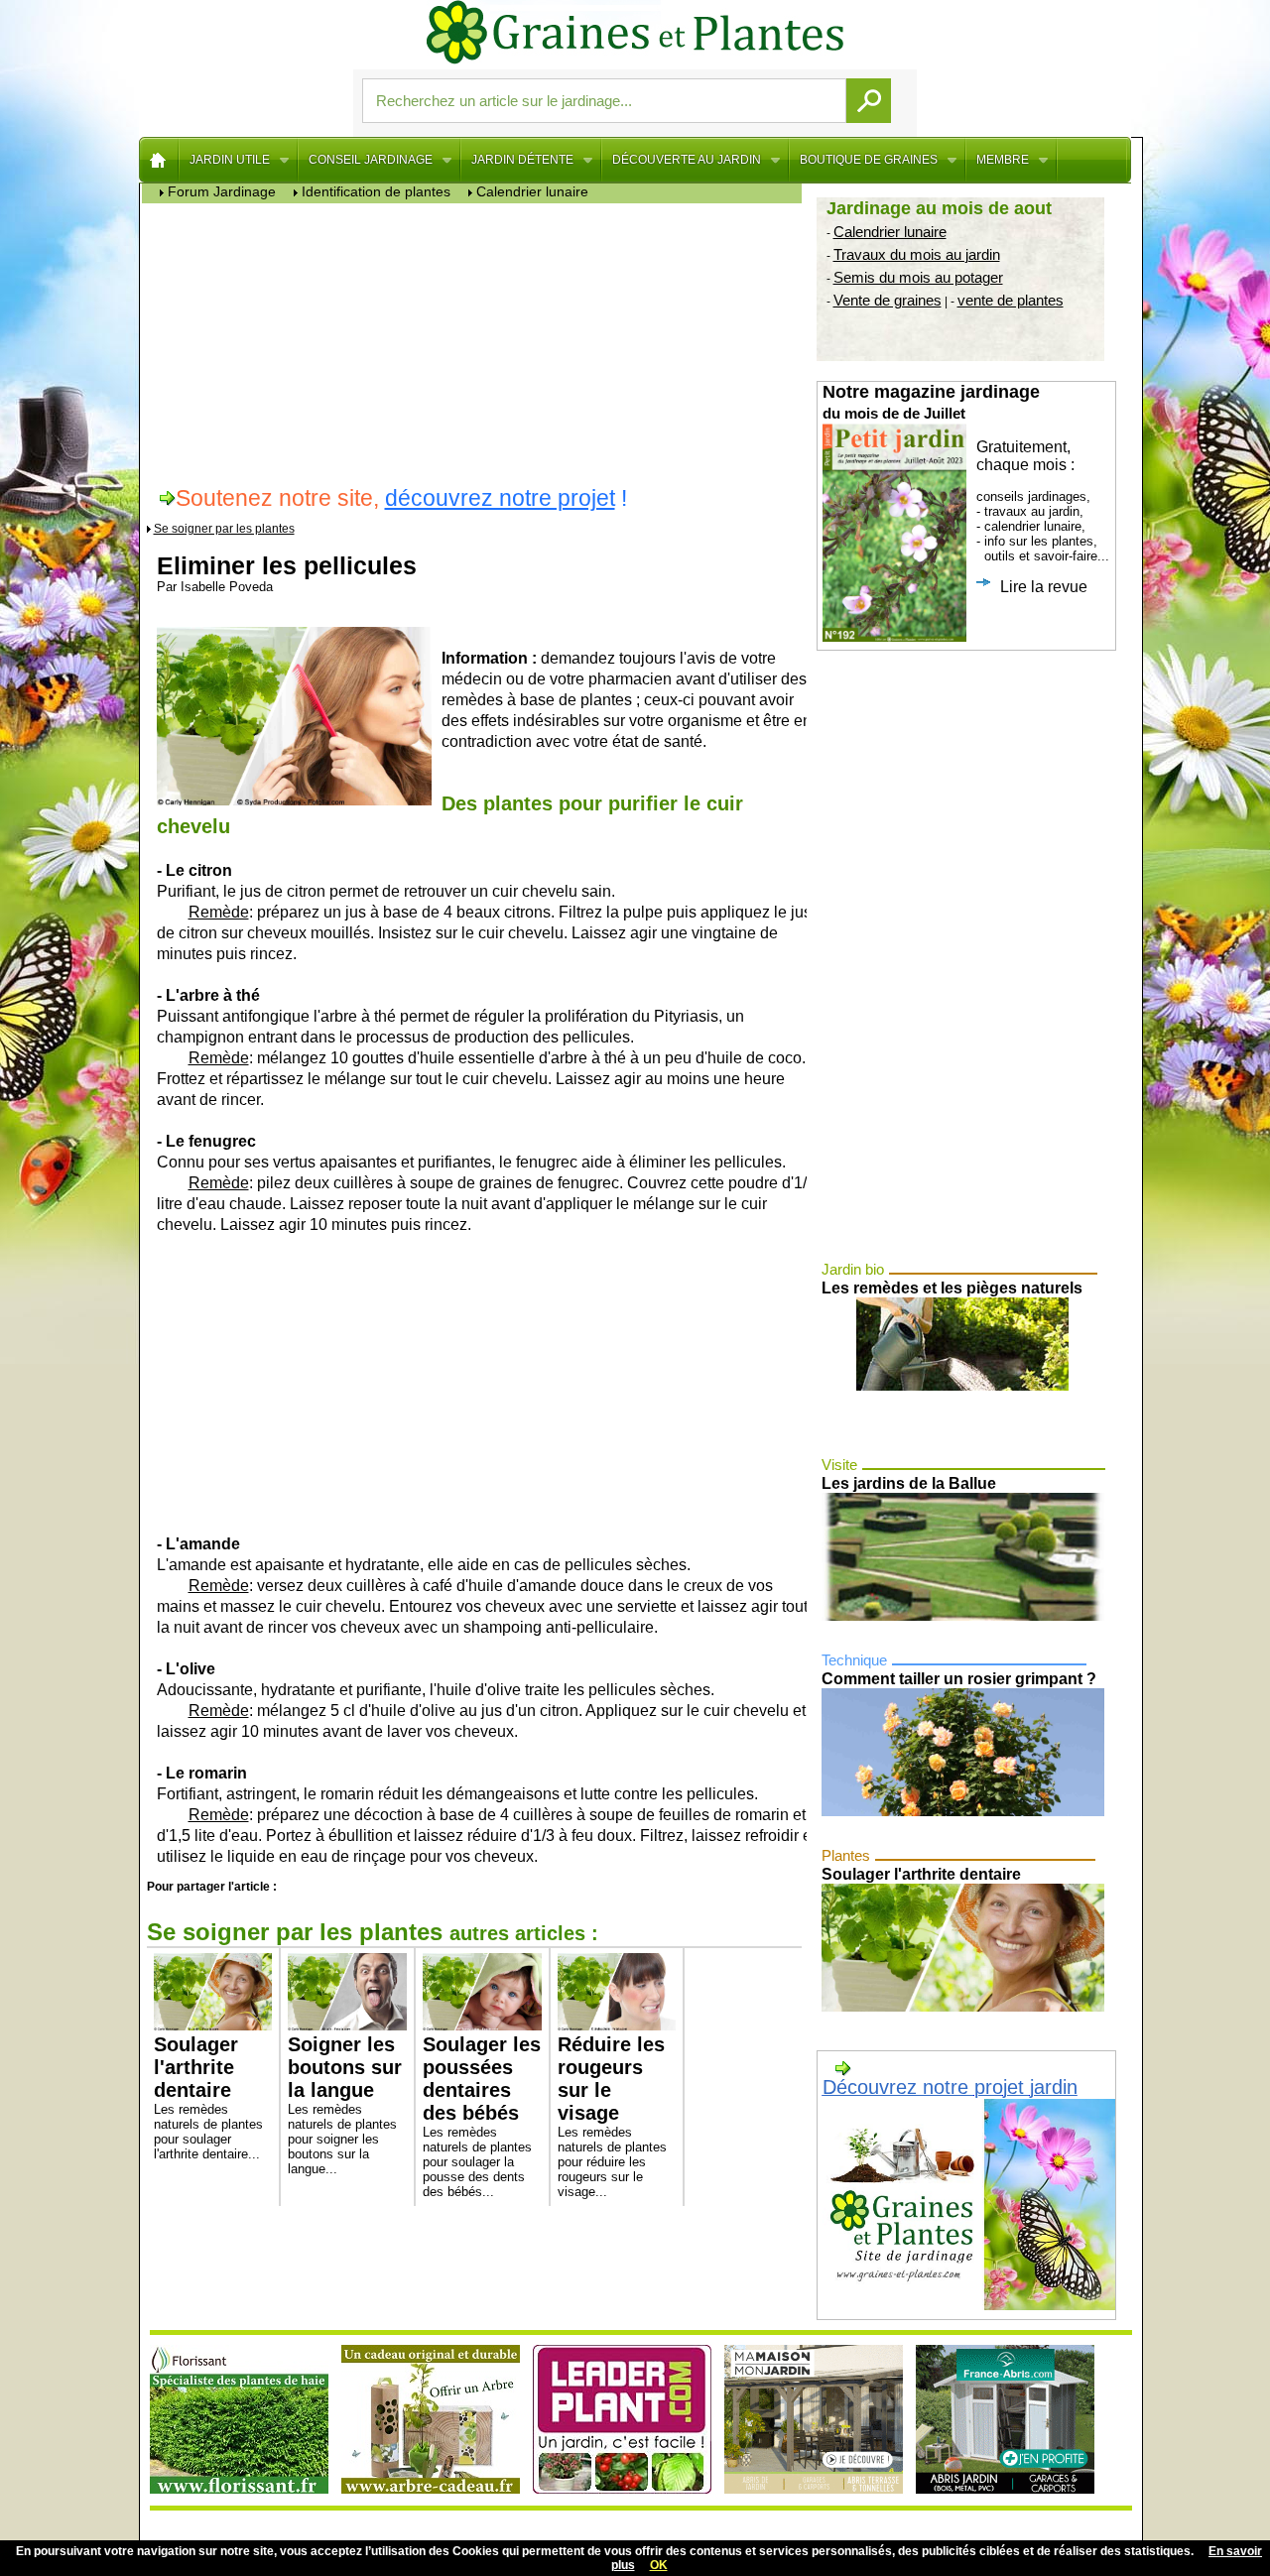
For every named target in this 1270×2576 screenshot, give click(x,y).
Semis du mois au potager (918, 277)
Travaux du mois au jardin (917, 254)
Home (159, 160)
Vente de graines (888, 300)
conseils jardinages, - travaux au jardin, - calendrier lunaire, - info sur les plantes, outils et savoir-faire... (966, 489)
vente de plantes (1011, 300)
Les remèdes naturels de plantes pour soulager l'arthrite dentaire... (208, 2097)
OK (659, 2565)
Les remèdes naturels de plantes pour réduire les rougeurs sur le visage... (612, 2116)
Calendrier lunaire (890, 232)
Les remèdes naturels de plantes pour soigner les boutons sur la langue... (345, 2105)
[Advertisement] (477, 342)
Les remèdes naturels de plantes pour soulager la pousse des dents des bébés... (482, 2116)
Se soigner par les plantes (224, 529)
